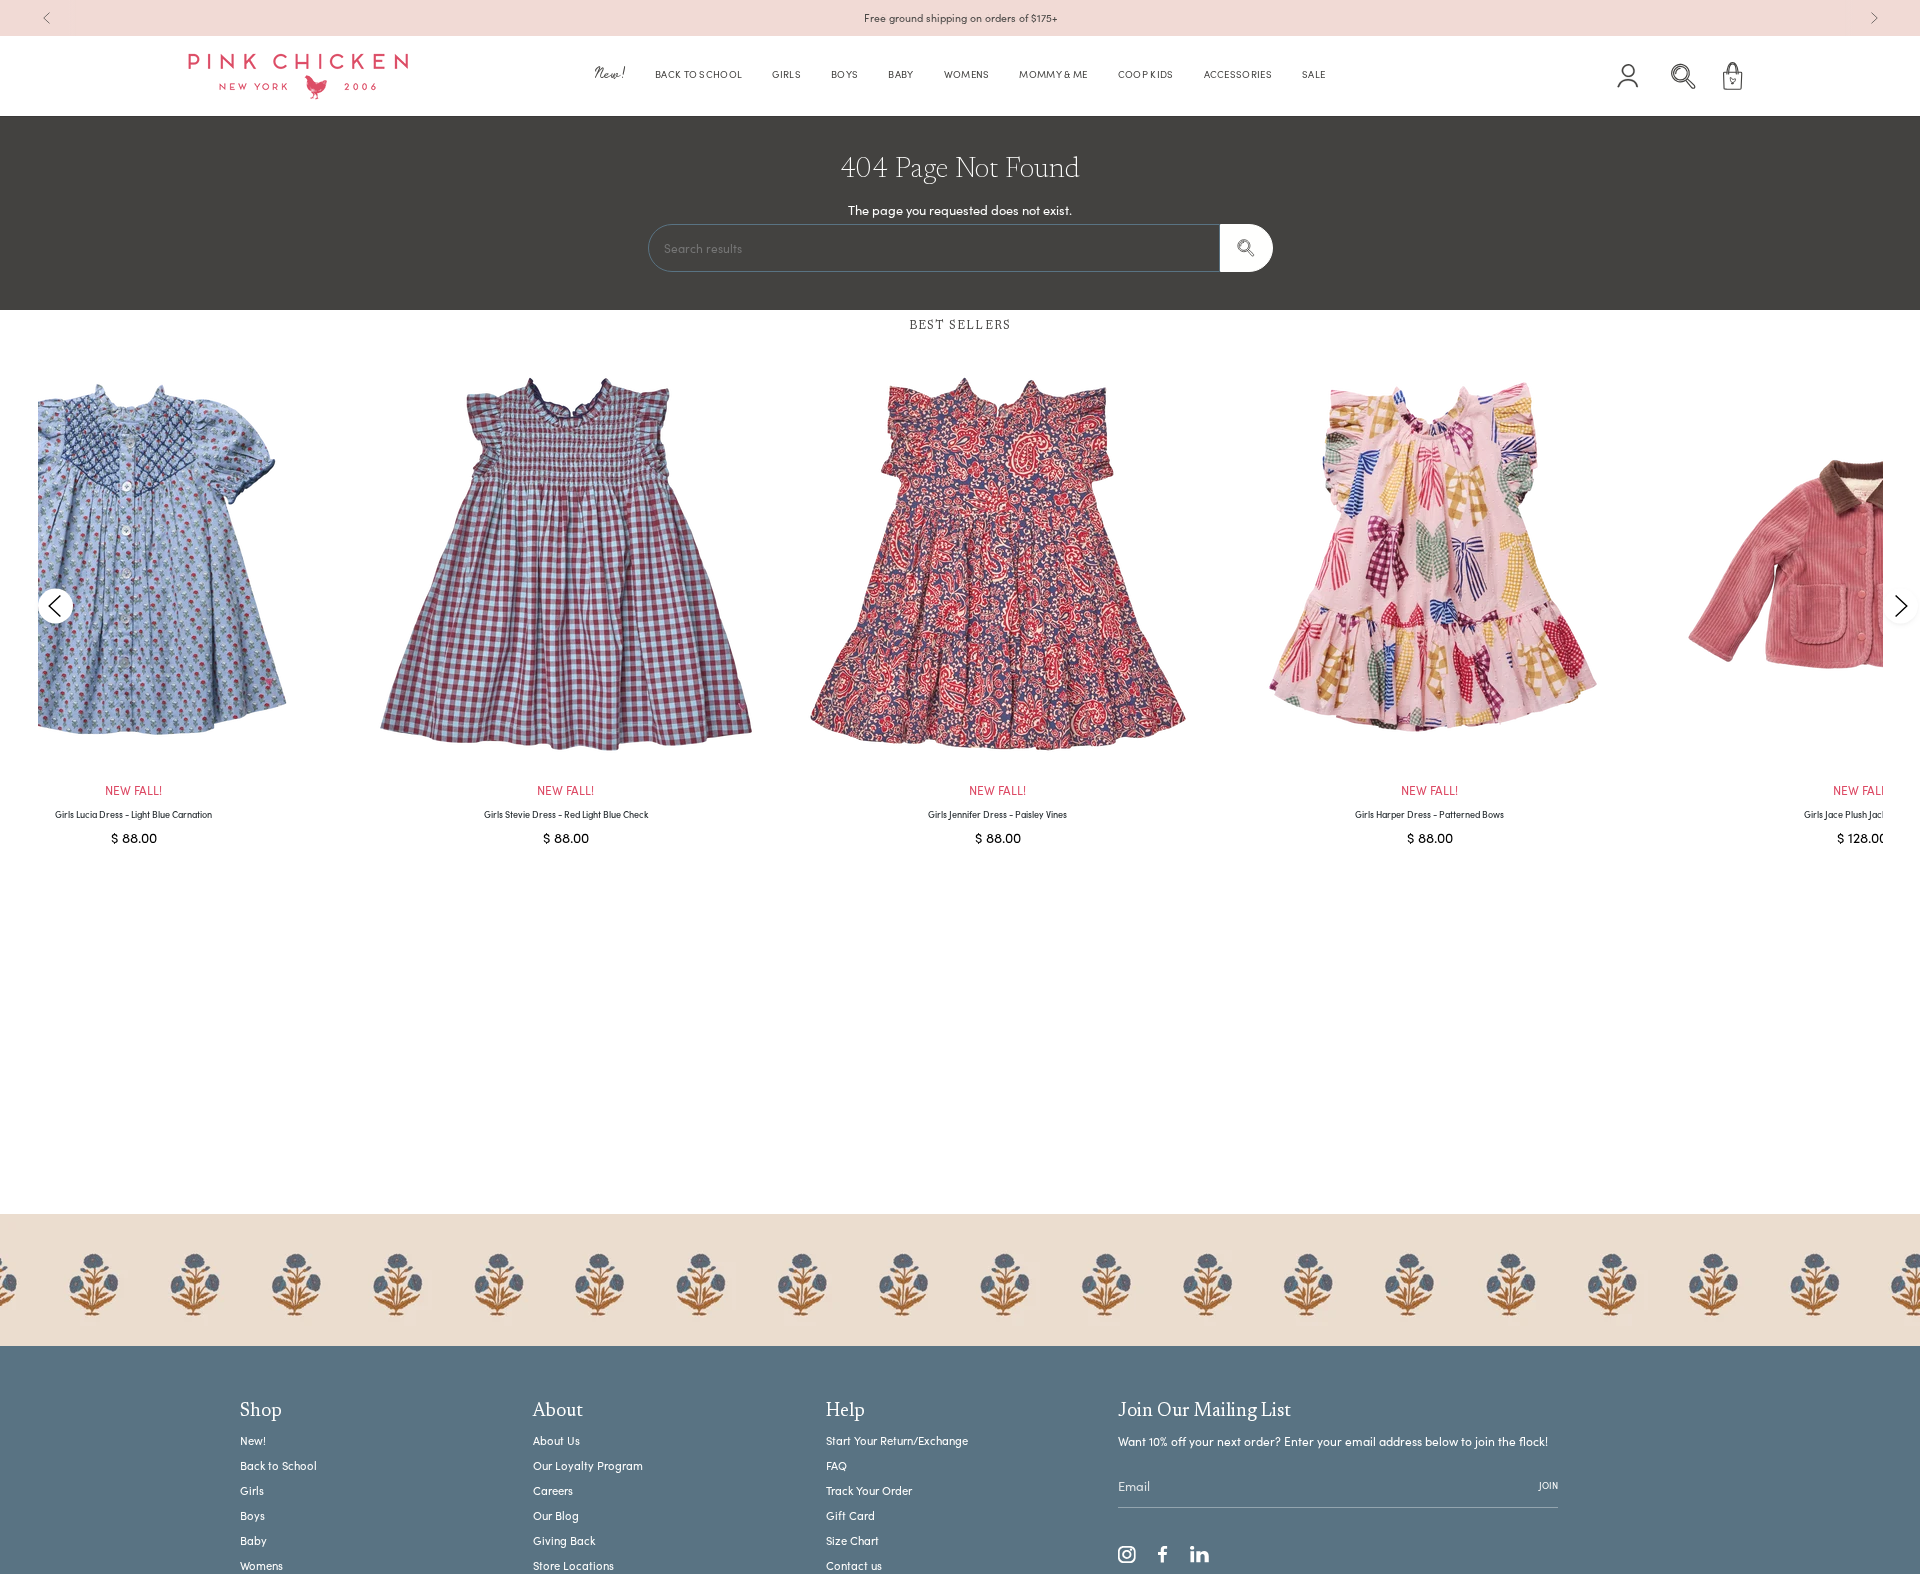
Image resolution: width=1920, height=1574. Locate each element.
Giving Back (564, 1540)
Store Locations (573, 1565)
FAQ (836, 1465)
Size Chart (852, 1540)
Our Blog (556, 1515)
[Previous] (47, 18)
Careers (553, 1490)
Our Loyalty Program (588, 1465)
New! (253, 1440)
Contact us (854, 1565)
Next (1900, 605)
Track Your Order (869, 1490)
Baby (253, 1540)
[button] (610, 76)
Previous (55, 605)
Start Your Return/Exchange (897, 1440)
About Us (556, 1440)
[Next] (1874, 18)
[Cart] (1733, 76)
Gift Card (850, 1515)
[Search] (1246, 248)
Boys (252, 1515)
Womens (261, 1565)
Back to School (278, 1465)
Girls (252, 1490)
